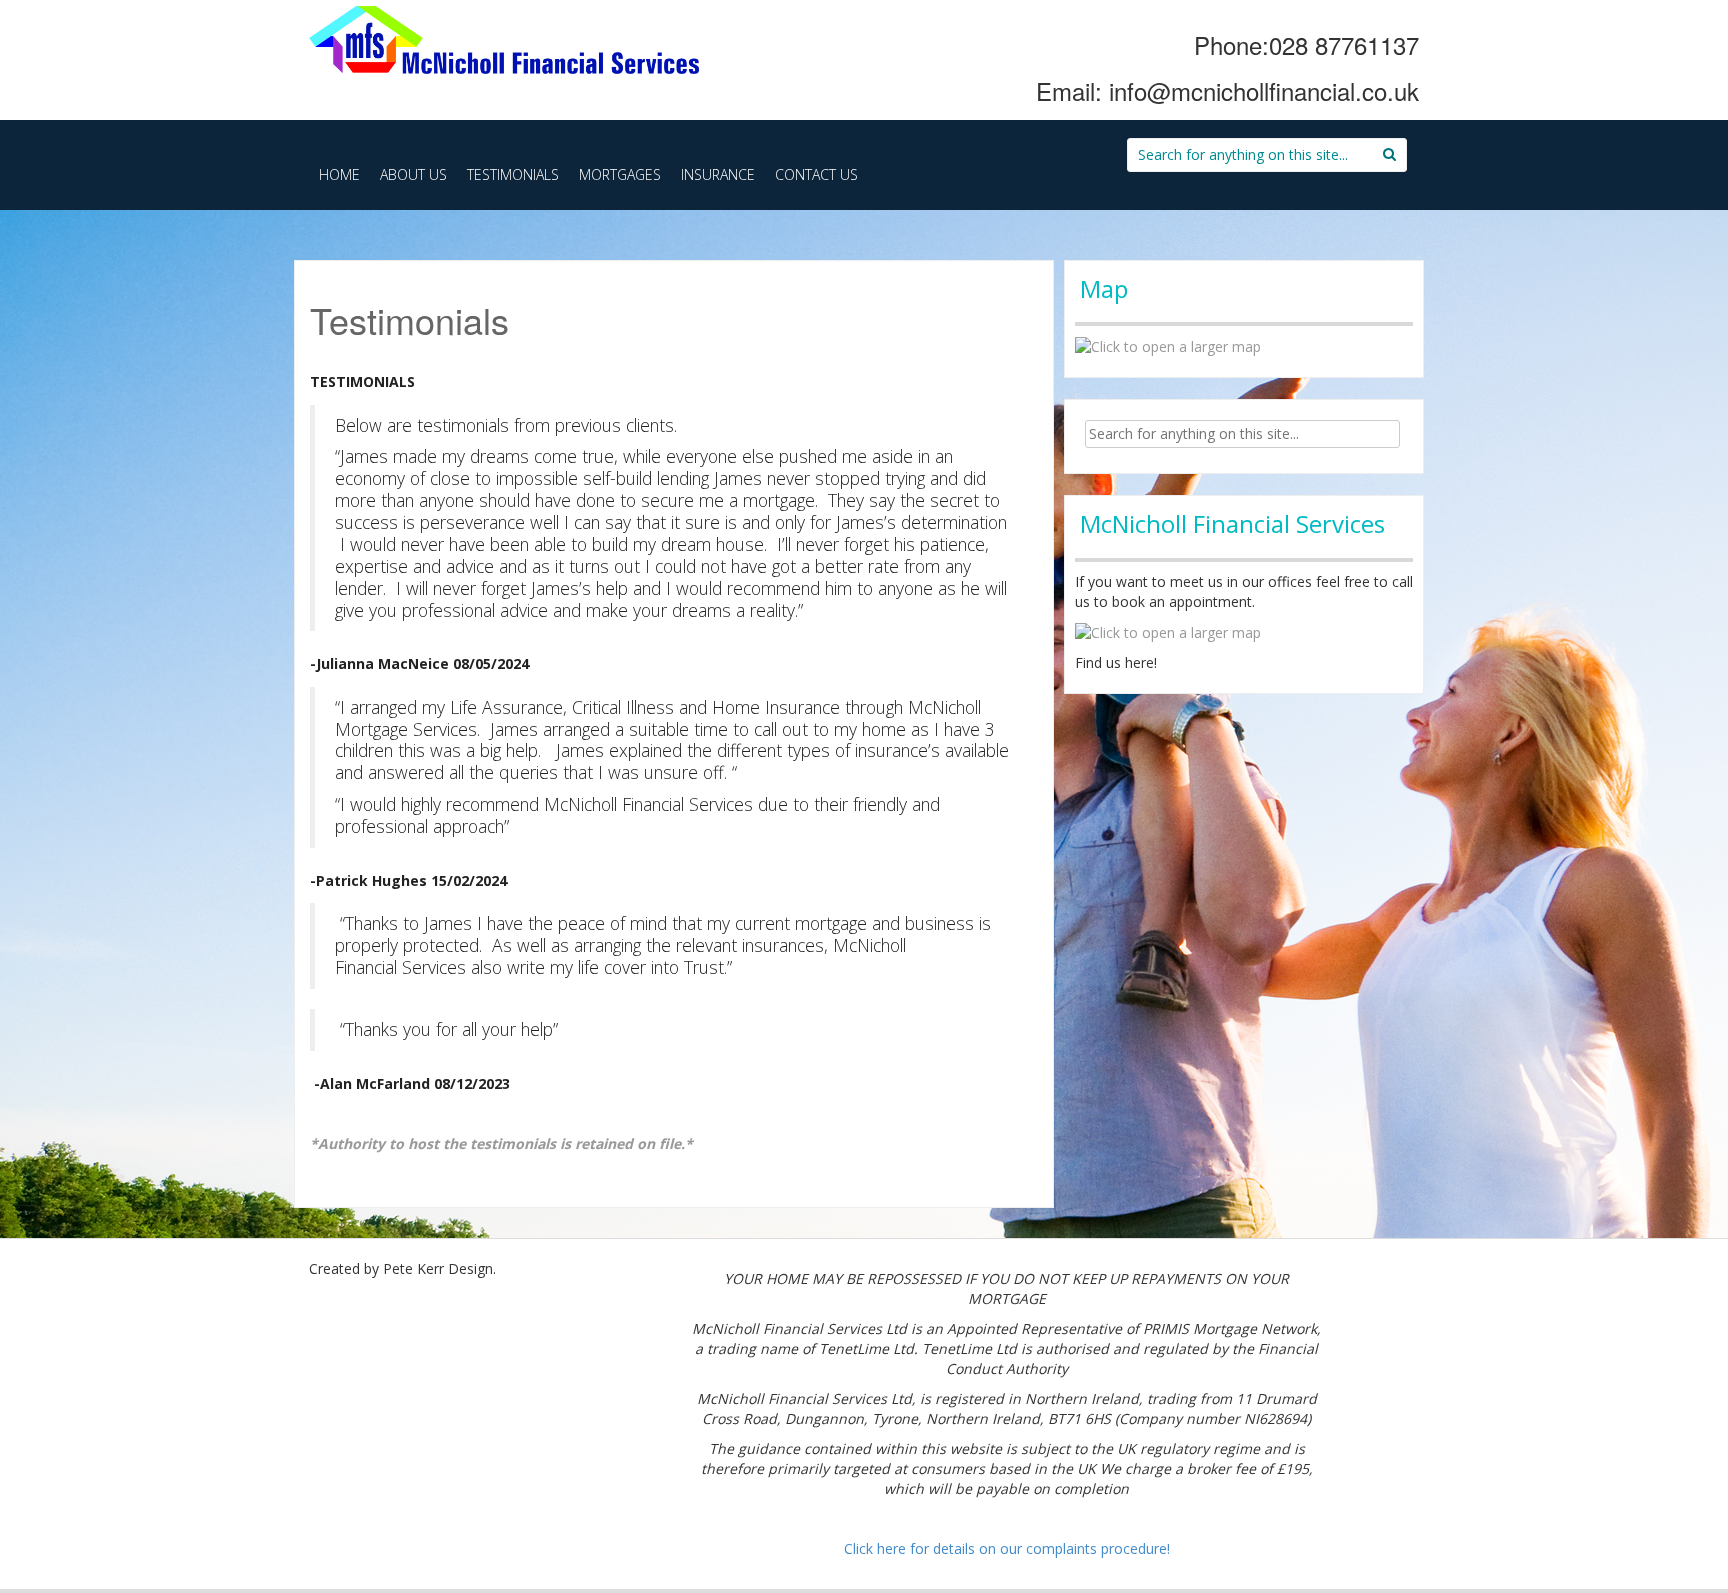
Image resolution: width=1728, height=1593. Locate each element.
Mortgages (620, 174)
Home (339, 174)
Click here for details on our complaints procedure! (1007, 1548)
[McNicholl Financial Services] (504, 36)
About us (413, 174)
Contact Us (816, 174)
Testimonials (513, 174)
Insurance (718, 174)
